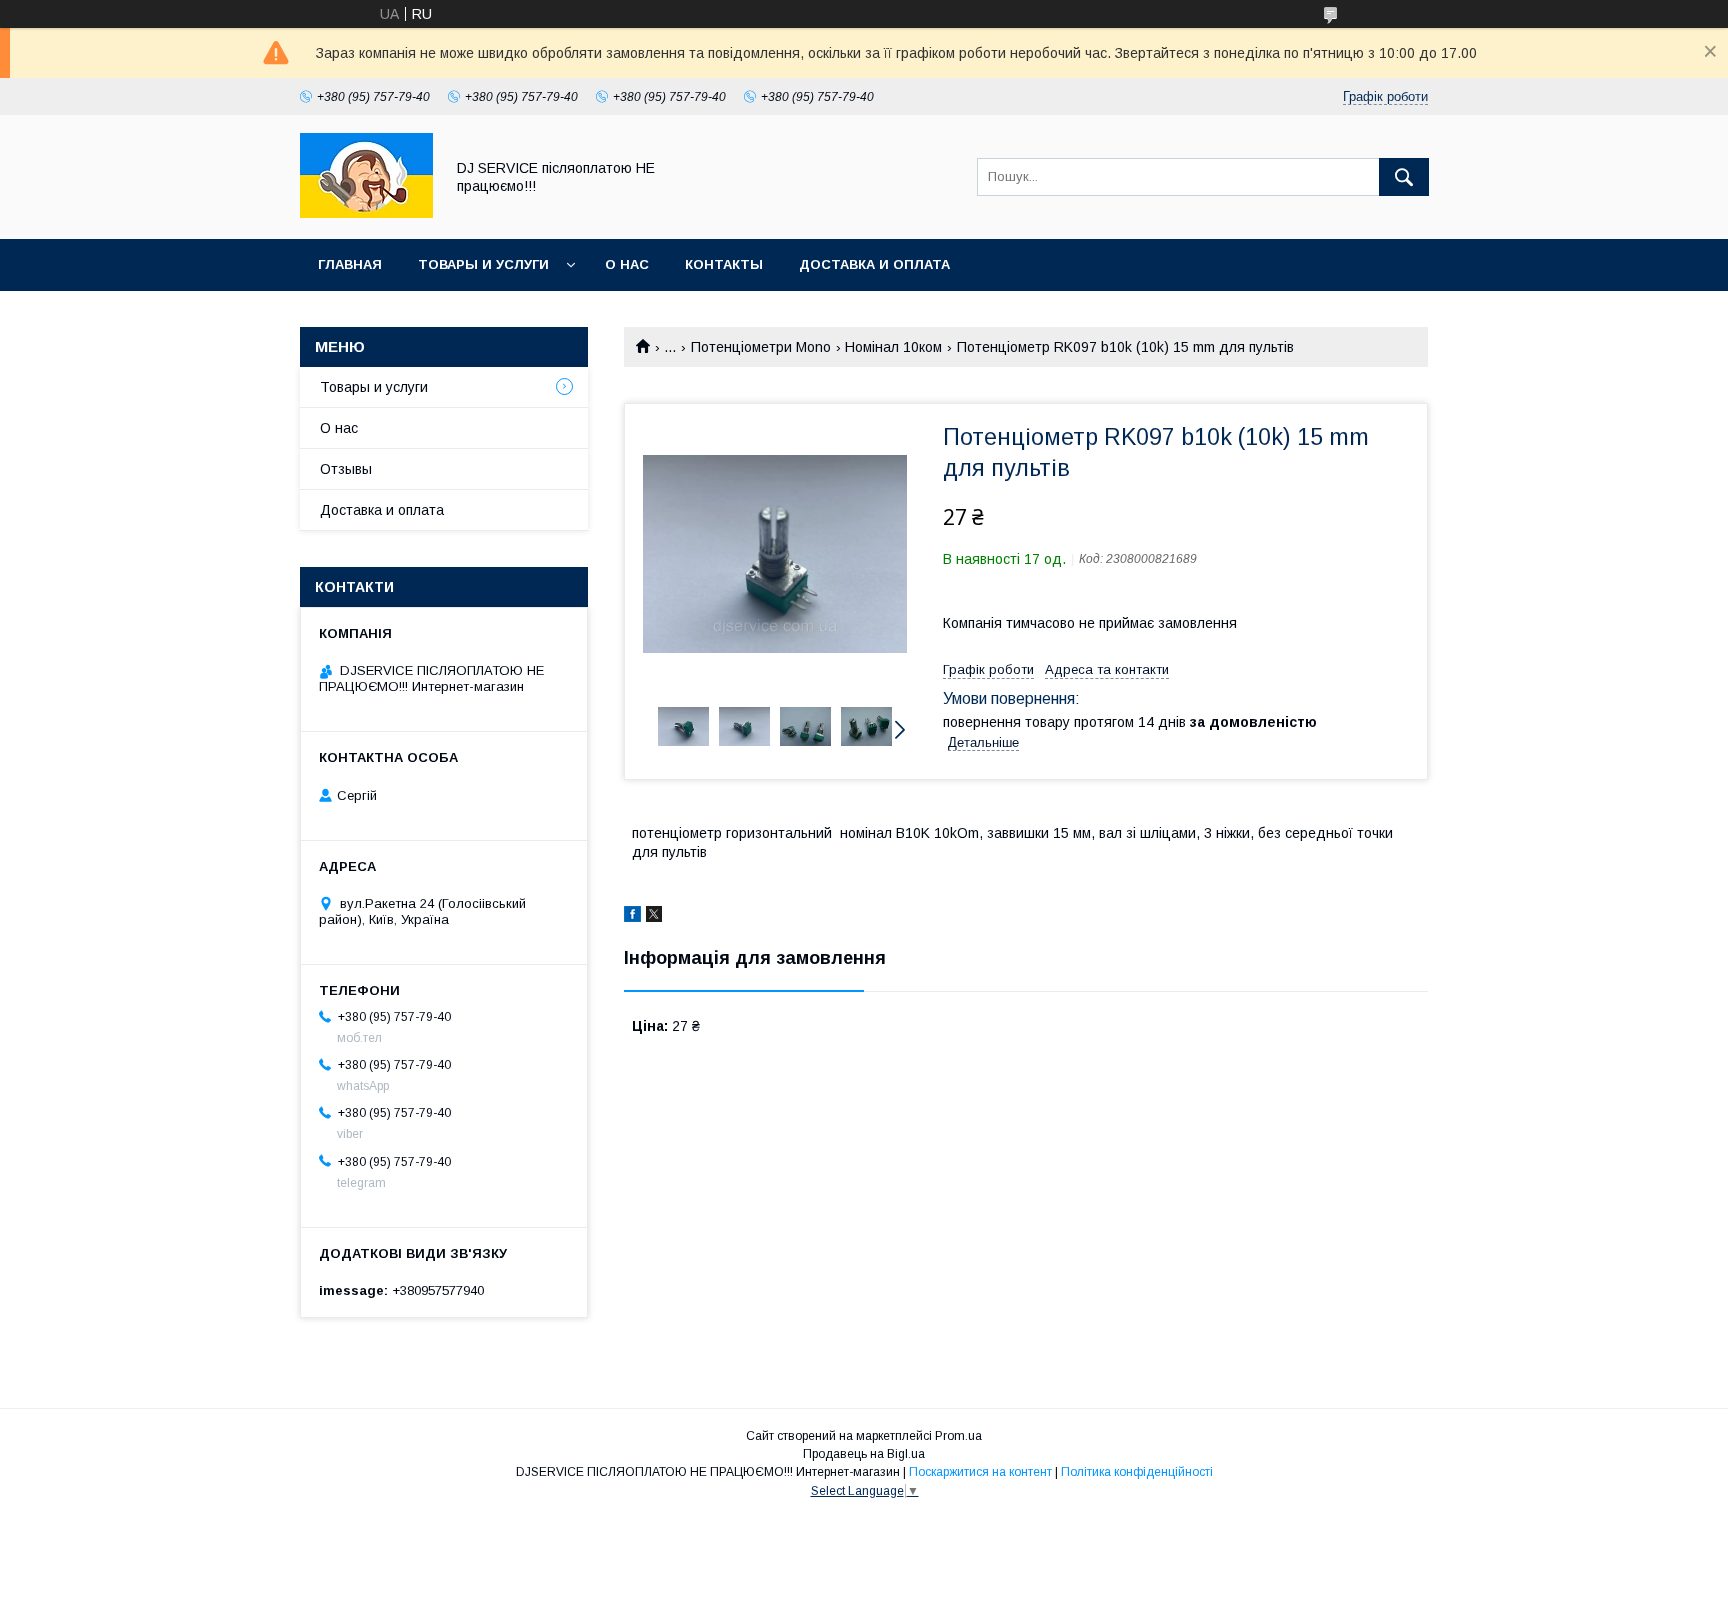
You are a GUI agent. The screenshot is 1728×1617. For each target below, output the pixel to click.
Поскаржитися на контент (980, 1472)
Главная (350, 264)
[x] (654, 917)
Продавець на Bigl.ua (864, 1454)
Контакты (724, 264)
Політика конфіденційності (1137, 1472)
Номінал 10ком (893, 347)
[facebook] (632, 917)
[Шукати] (1404, 177)
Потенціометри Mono (761, 347)
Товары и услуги (483, 264)
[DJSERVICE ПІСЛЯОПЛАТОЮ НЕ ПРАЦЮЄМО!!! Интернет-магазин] (366, 213)
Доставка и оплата (874, 264)
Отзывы (346, 469)
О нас (627, 264)
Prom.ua (958, 1436)
